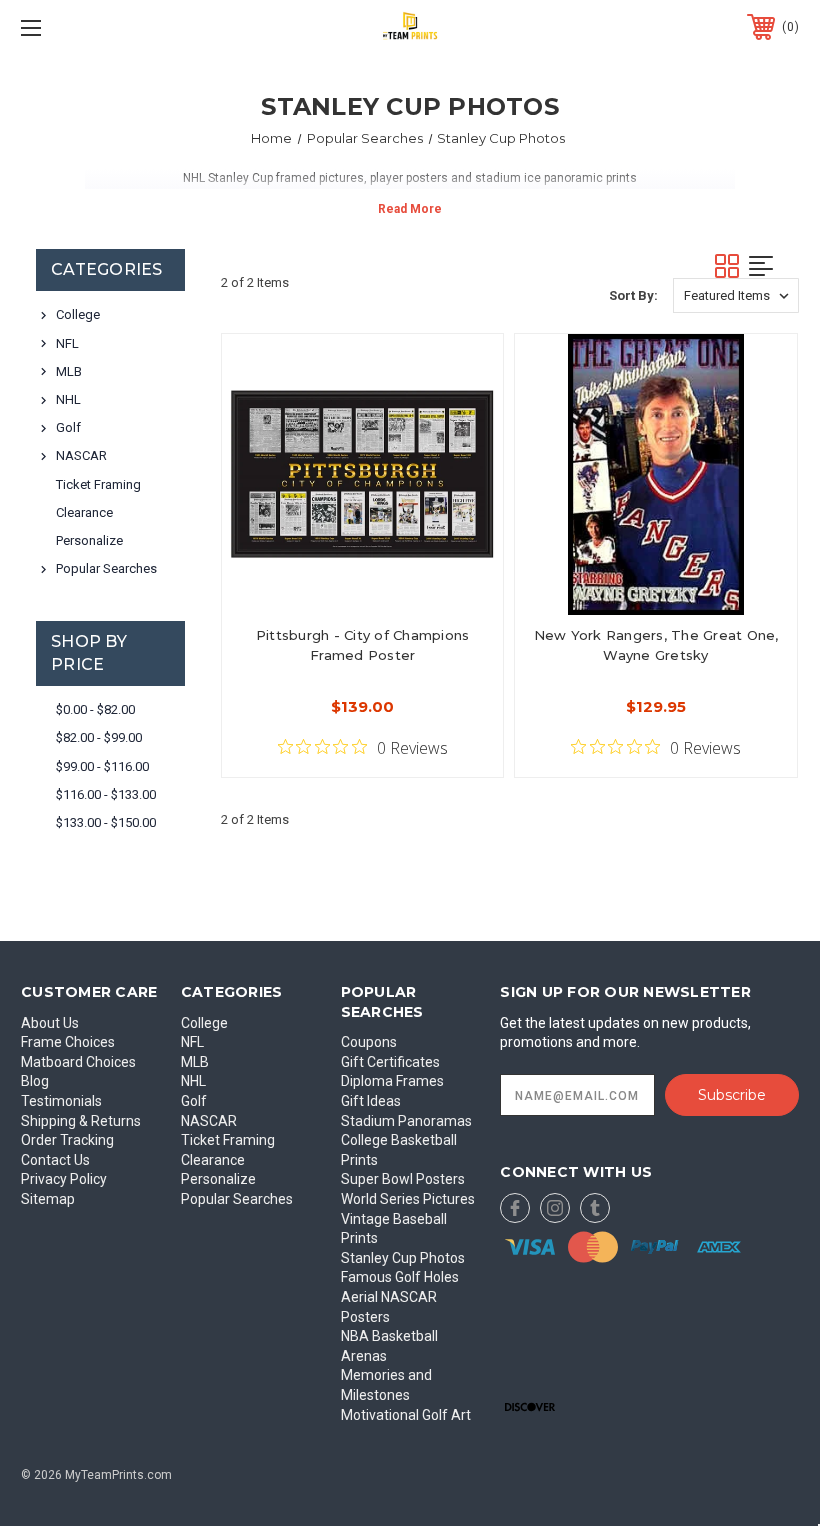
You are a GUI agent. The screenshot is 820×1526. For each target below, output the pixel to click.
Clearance (84, 512)
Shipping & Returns (81, 1121)
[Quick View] (463, 373)
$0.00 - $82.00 (95, 709)
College (78, 314)
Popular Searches (106, 568)
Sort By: (633, 295)
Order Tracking (67, 1140)
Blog (35, 1081)
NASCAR (81, 455)
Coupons (369, 1042)
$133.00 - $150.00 (106, 822)
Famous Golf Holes (400, 1277)
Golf (68, 427)
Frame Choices (68, 1042)
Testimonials (61, 1101)
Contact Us (55, 1160)
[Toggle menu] (99, 27)
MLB (69, 371)
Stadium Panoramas (406, 1121)
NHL (68, 399)
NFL (67, 343)
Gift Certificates (390, 1062)
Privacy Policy (64, 1179)
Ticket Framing (98, 484)
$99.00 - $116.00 (102, 766)
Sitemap (48, 1199)
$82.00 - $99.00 (99, 737)
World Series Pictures (408, 1199)
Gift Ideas (371, 1101)
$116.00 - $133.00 (106, 794)
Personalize (89, 540)
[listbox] (736, 295)
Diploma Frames (392, 1081)
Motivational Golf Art (406, 1415)
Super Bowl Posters (403, 1179)
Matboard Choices (78, 1062)
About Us (50, 1023)
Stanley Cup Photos (403, 1258)
